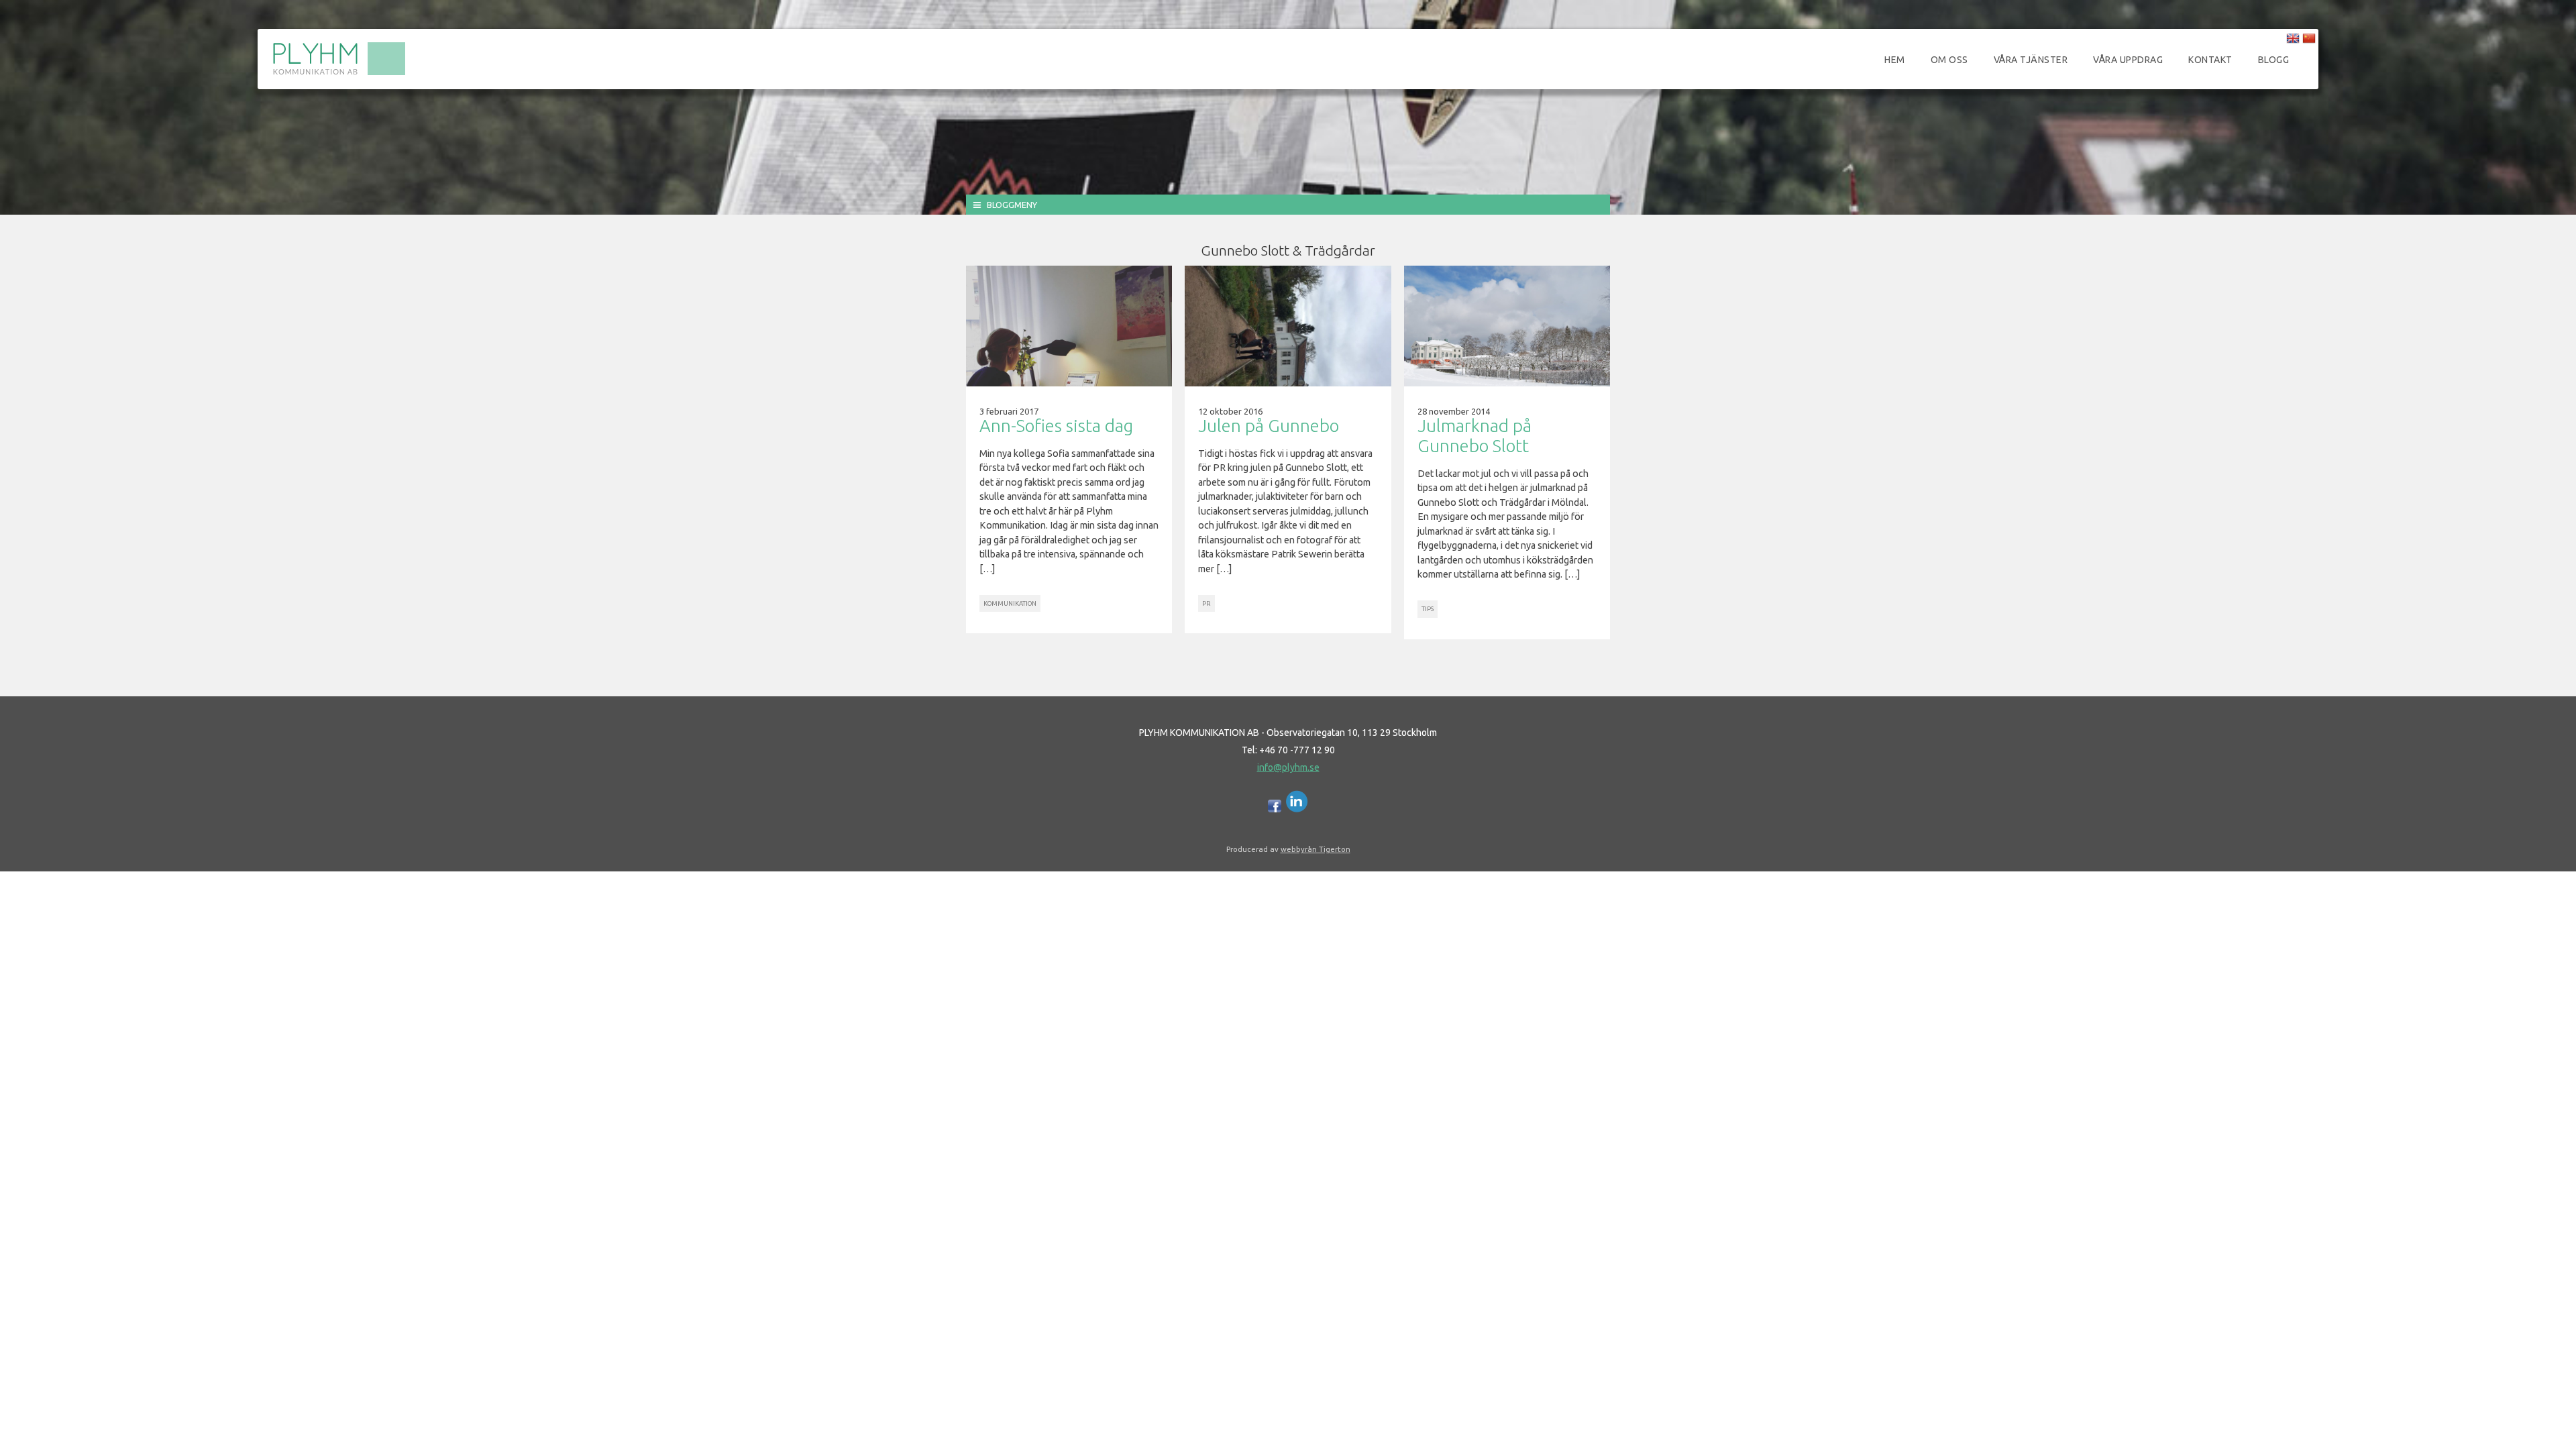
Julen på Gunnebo (1269, 426)
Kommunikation (1010, 603)
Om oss (1949, 60)
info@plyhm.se (1288, 767)
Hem (1895, 60)
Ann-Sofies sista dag (1056, 426)
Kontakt (2210, 60)
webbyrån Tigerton (1316, 849)
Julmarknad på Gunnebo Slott (1474, 436)
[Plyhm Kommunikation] (339, 73)
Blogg (2274, 60)
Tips (1428, 609)
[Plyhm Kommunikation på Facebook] (1275, 809)
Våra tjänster (2031, 60)
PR (1206, 603)
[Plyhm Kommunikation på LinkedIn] (1297, 809)
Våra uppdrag (2128, 60)
